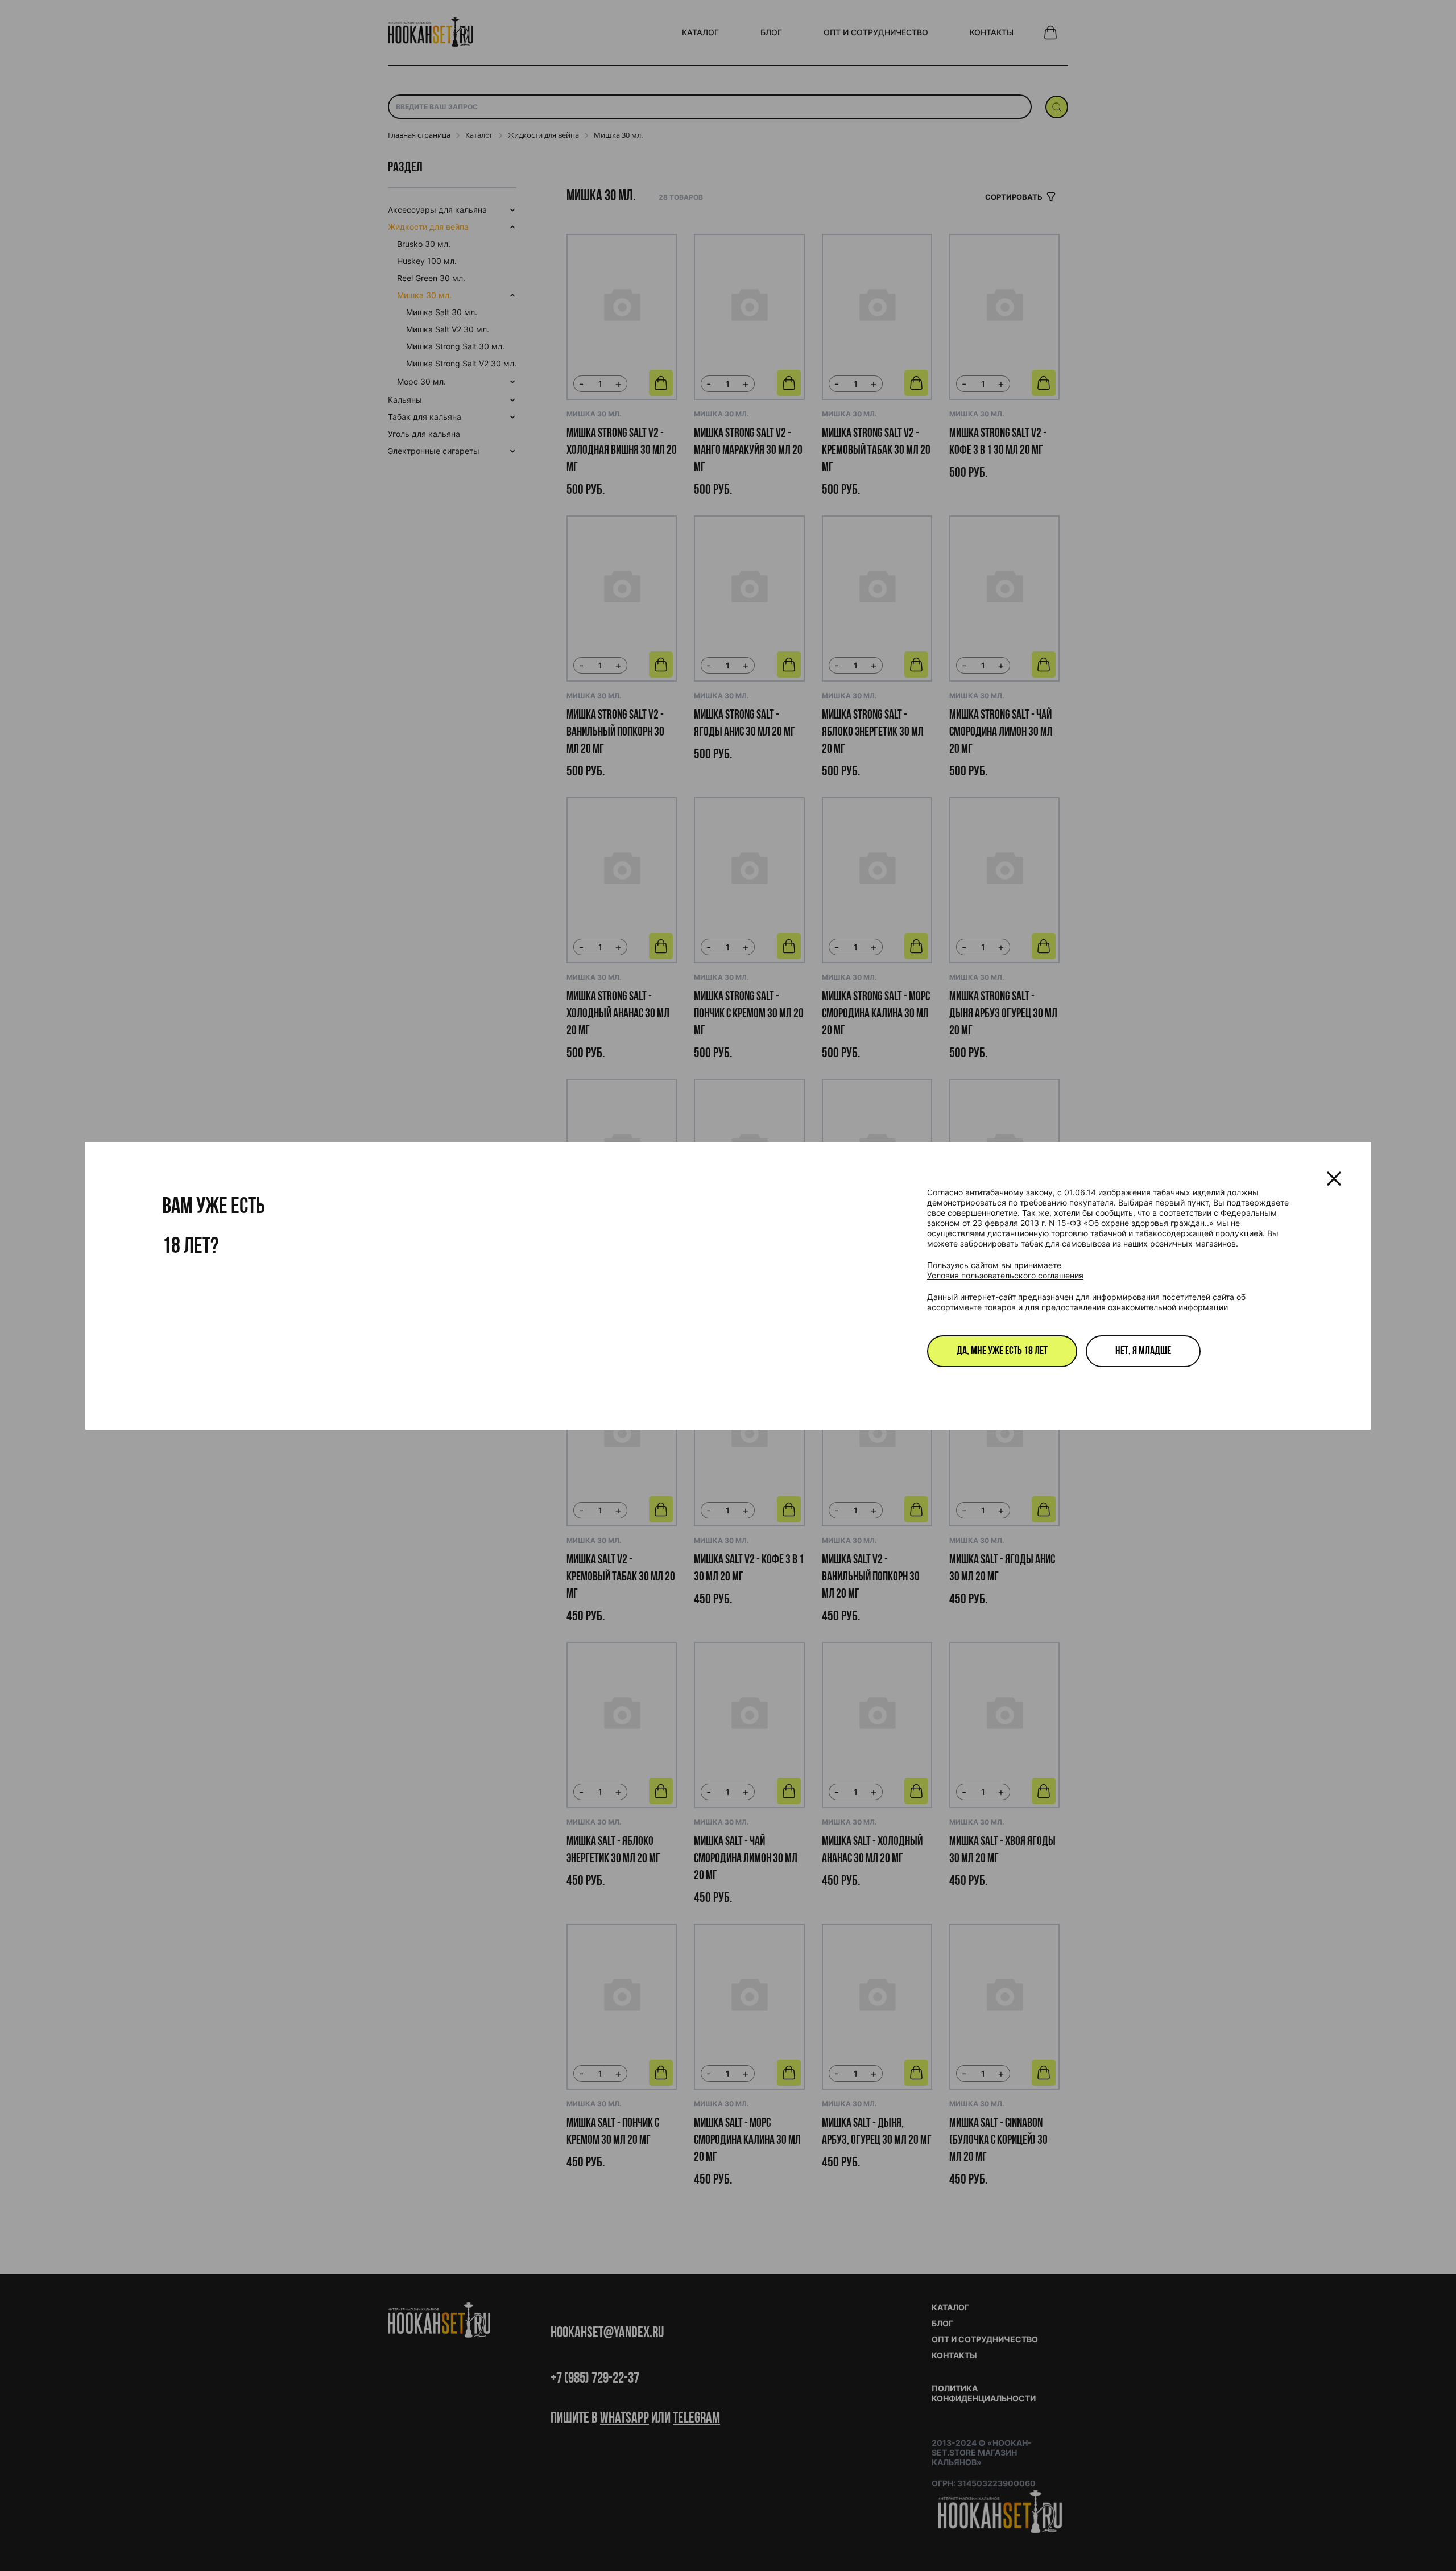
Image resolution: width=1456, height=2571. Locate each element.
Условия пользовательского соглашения (1005, 1275)
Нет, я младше (1143, 1351)
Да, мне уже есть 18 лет (1002, 1351)
